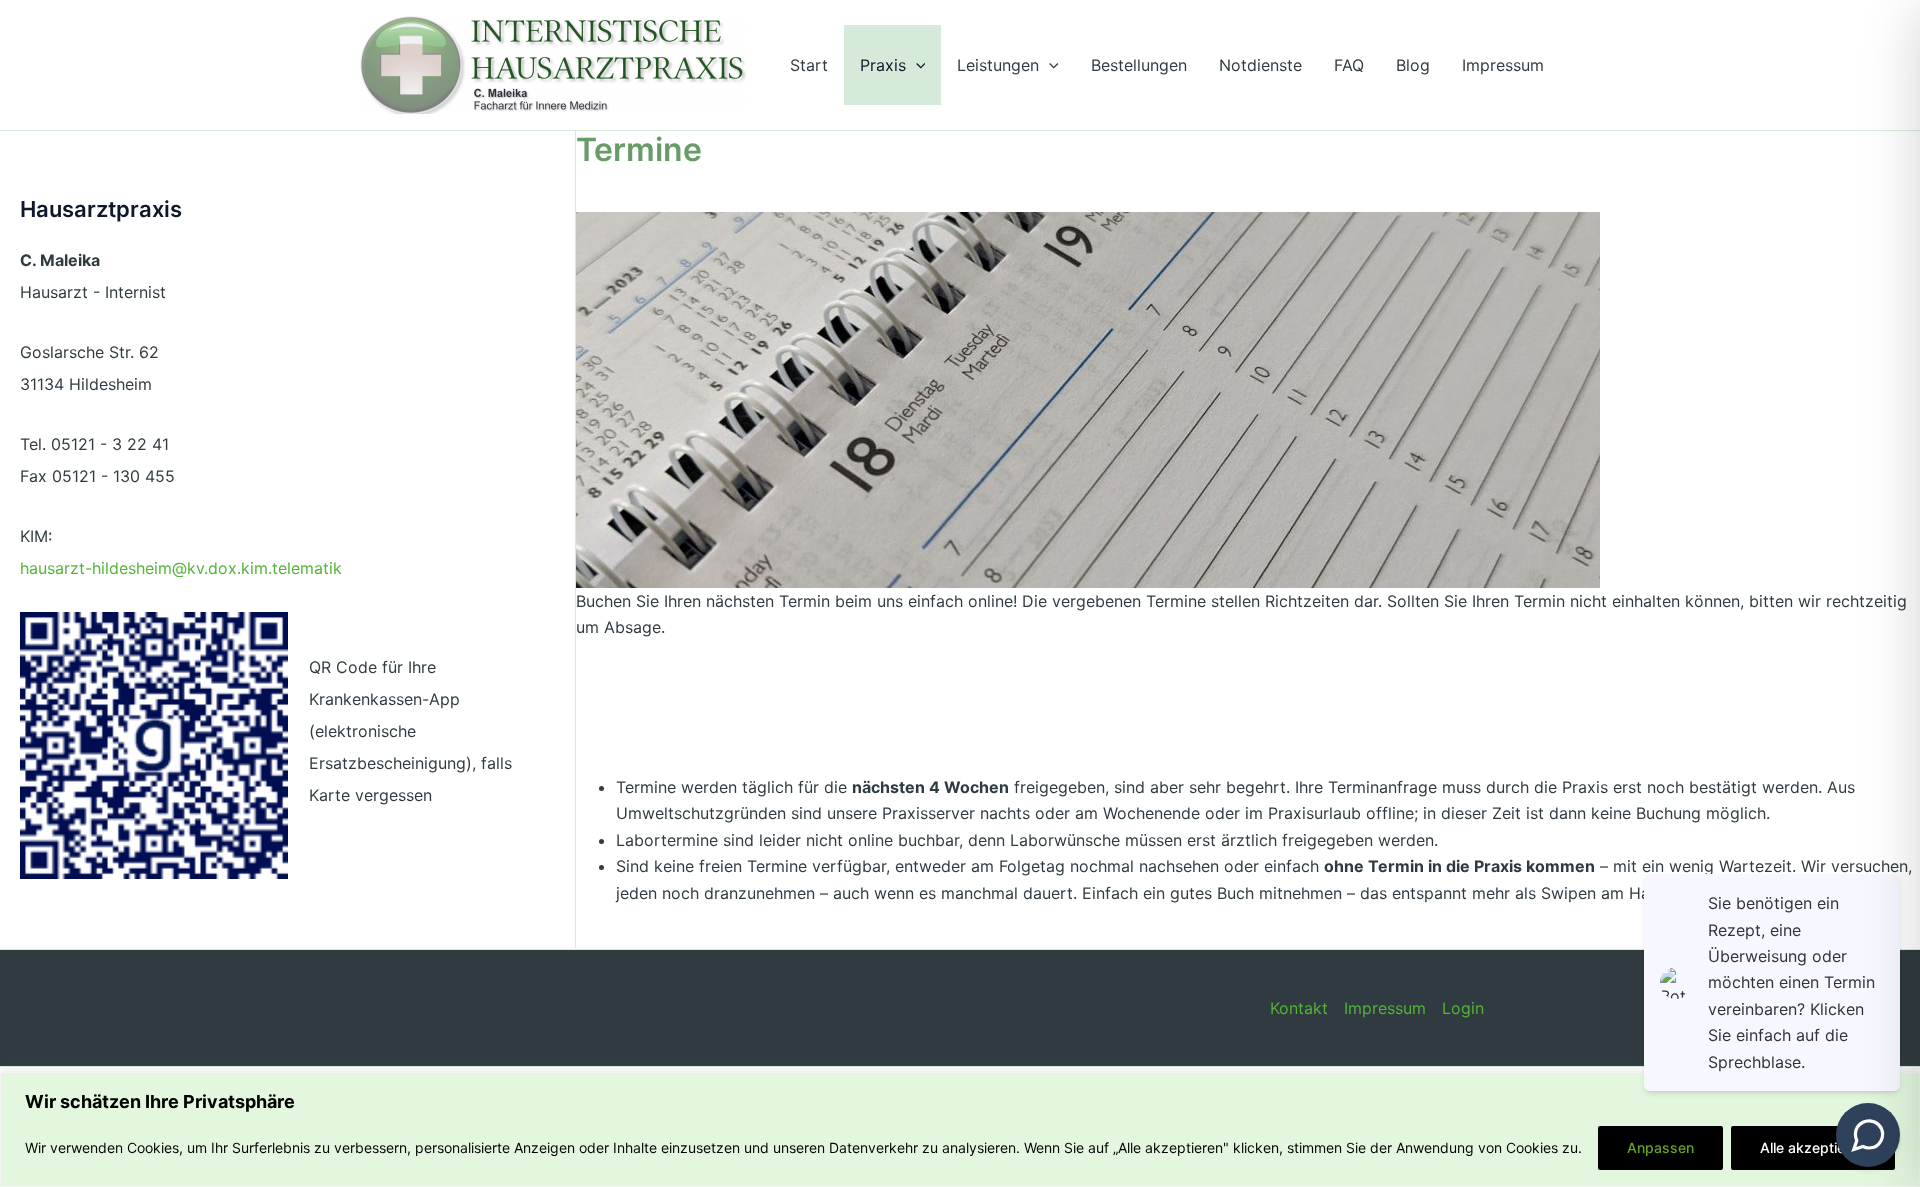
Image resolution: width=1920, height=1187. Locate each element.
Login (1463, 1008)
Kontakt (1299, 1008)
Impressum (1503, 65)
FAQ (1349, 65)
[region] (960, 1129)
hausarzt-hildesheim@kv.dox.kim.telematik (181, 568)
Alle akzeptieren (1813, 1147)
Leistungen (998, 65)
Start (809, 65)
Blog (1413, 65)
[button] (916, 65)
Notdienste (1260, 65)
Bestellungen (1139, 65)
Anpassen (1660, 1147)
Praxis (883, 65)
